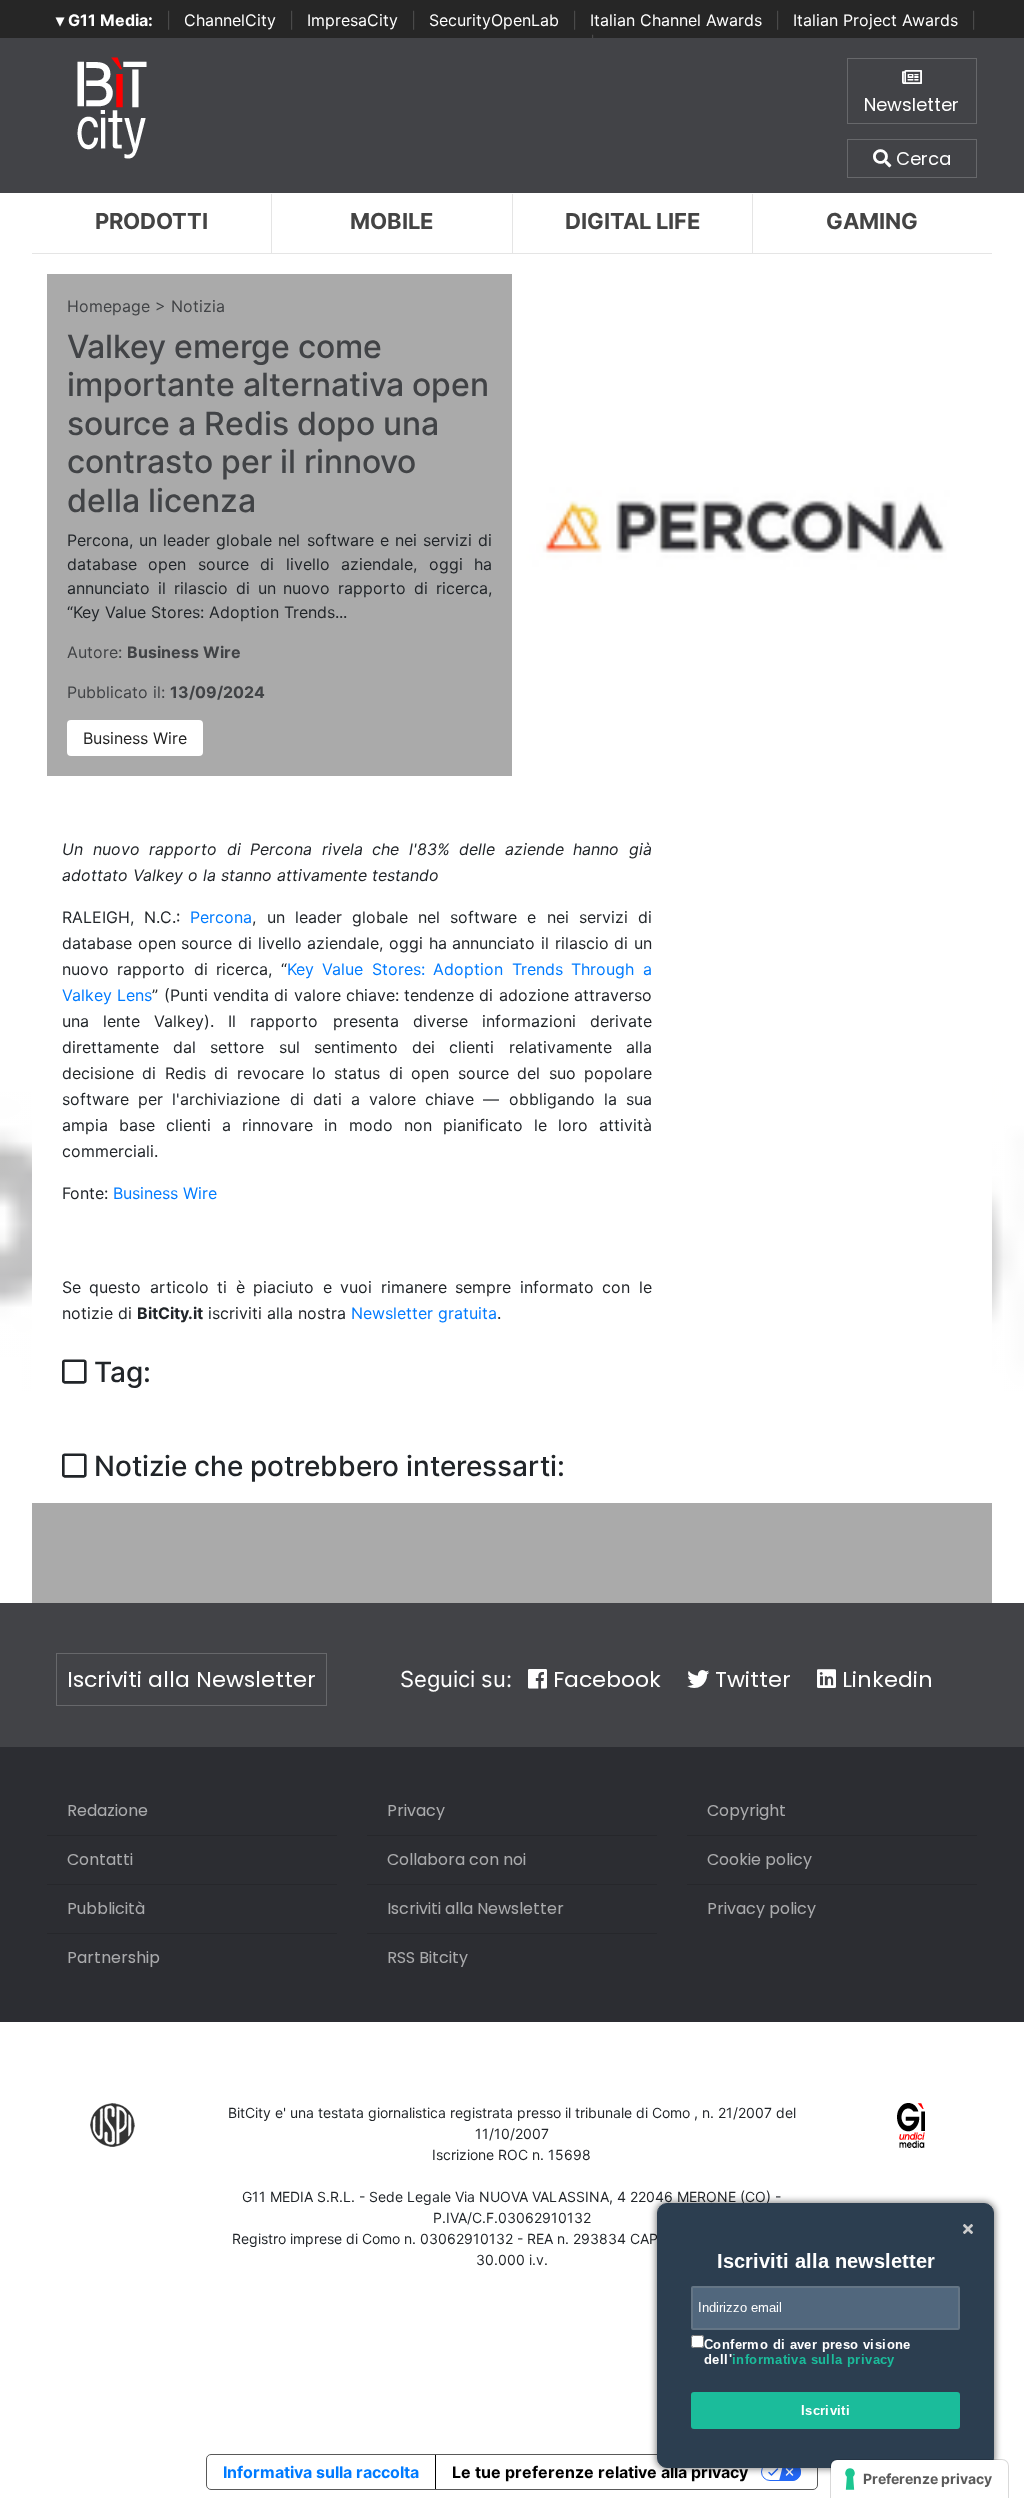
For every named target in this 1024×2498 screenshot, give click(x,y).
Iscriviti (826, 2410)
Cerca (921, 158)
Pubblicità (106, 1908)
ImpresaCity (352, 20)
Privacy (416, 1810)
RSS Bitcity (427, 1957)
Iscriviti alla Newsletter (191, 1679)
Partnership (113, 1957)
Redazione (107, 1810)
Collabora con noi (456, 1859)
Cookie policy (759, 1859)
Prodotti (151, 221)
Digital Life (632, 221)
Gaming (872, 221)
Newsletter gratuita (424, 1313)
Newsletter (911, 104)
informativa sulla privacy (813, 2359)
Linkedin (884, 1679)
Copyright (746, 1810)
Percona (221, 917)
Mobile (391, 221)
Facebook (604, 1679)
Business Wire (135, 738)
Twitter (750, 1679)
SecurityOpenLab (494, 20)
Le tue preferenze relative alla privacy (600, 2472)
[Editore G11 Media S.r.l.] (911, 2123)
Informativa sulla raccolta (321, 2472)
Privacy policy (761, 1908)
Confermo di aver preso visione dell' (807, 2352)
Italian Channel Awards (676, 20)
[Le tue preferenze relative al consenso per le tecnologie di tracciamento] (919, 2479)
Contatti (100, 1859)
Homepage (108, 306)
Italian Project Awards (875, 20)
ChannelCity (230, 20)
